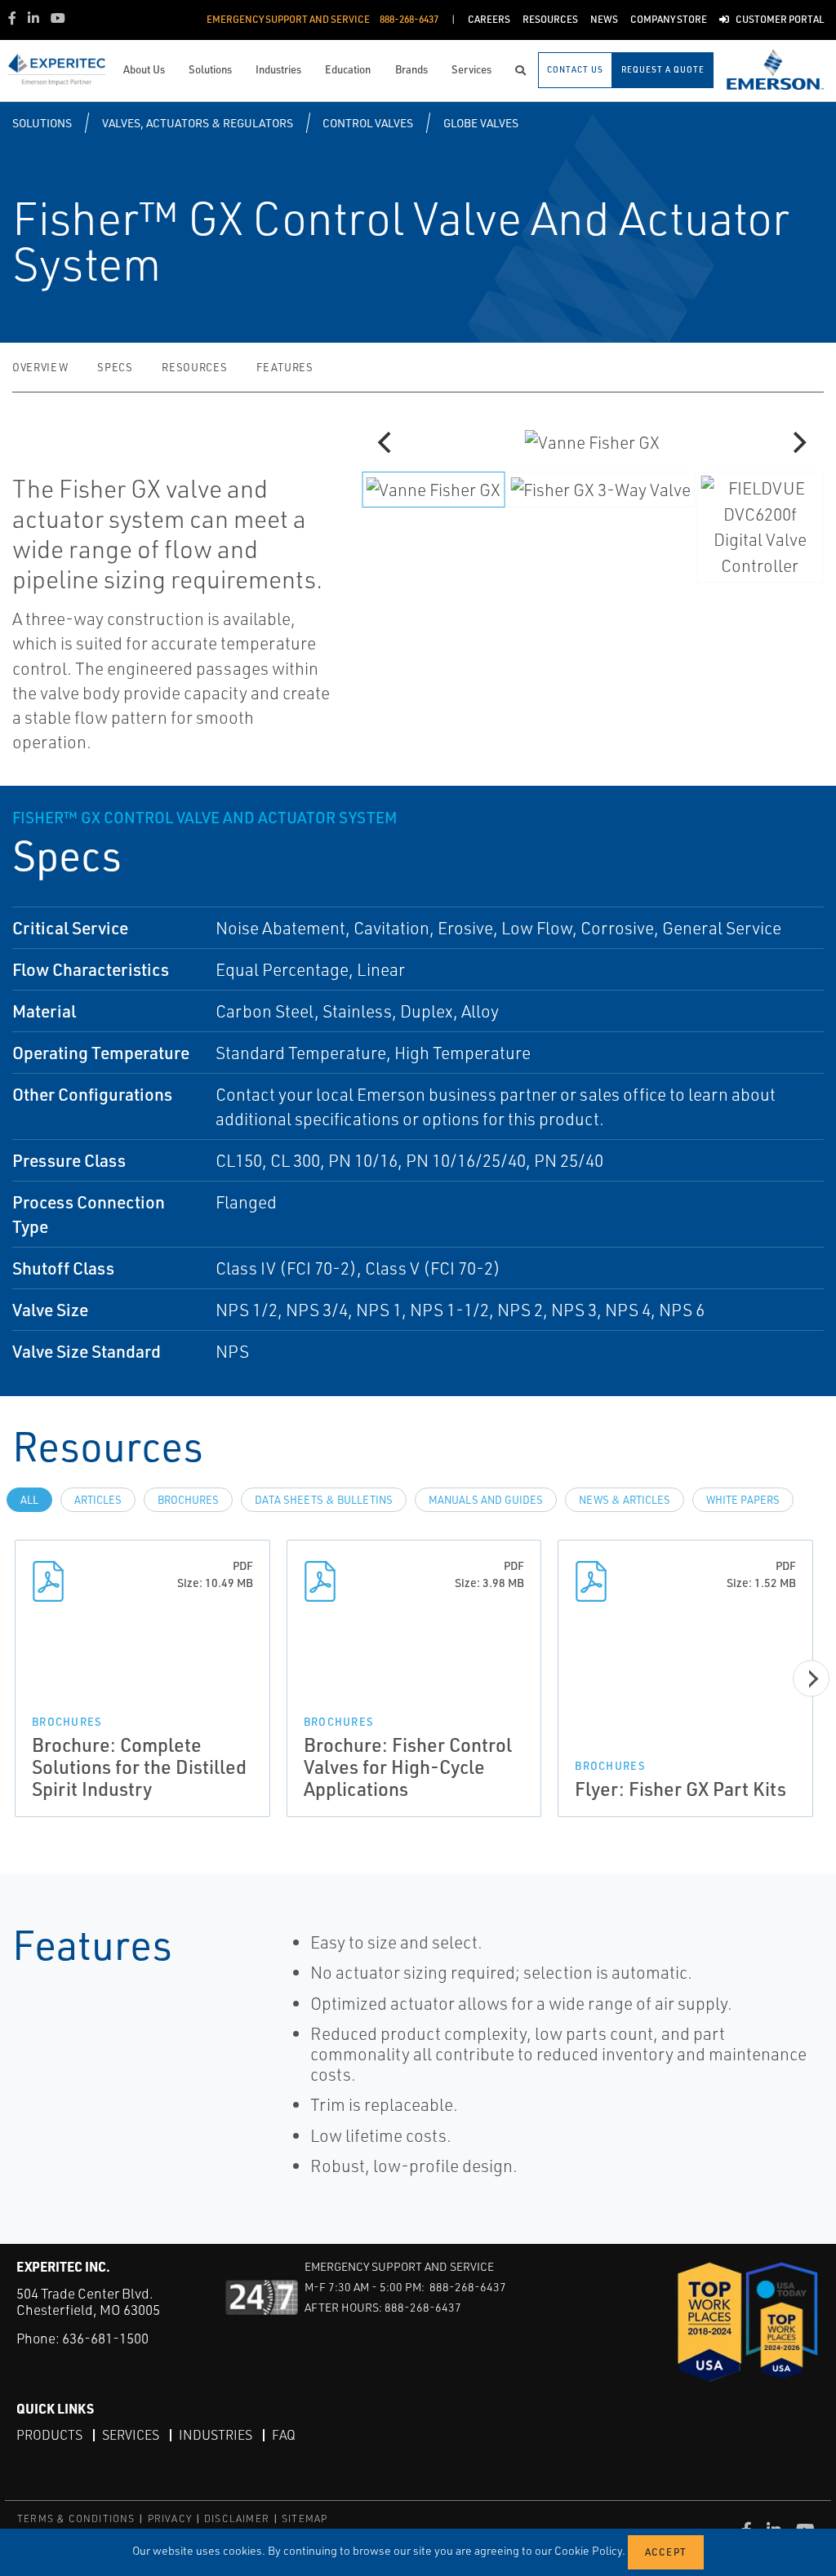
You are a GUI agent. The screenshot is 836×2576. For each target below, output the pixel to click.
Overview (40, 367)
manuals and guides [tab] (486, 1500)
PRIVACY (170, 2518)
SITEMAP (305, 2518)
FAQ (284, 2435)
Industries (216, 2435)
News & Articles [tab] (625, 1500)
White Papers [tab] (743, 1500)
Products (49, 2435)
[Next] (798, 442)
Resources (194, 367)
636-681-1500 (105, 2338)
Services (131, 2435)
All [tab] (29, 1500)
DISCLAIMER (237, 2518)
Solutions (42, 123)
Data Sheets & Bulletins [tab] (324, 1500)
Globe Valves (481, 123)
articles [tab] (98, 1500)
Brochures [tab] (188, 1500)
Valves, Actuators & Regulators (198, 123)
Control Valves (368, 123)
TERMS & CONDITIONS (76, 2518)
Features (285, 367)
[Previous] (387, 442)
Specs (115, 367)
